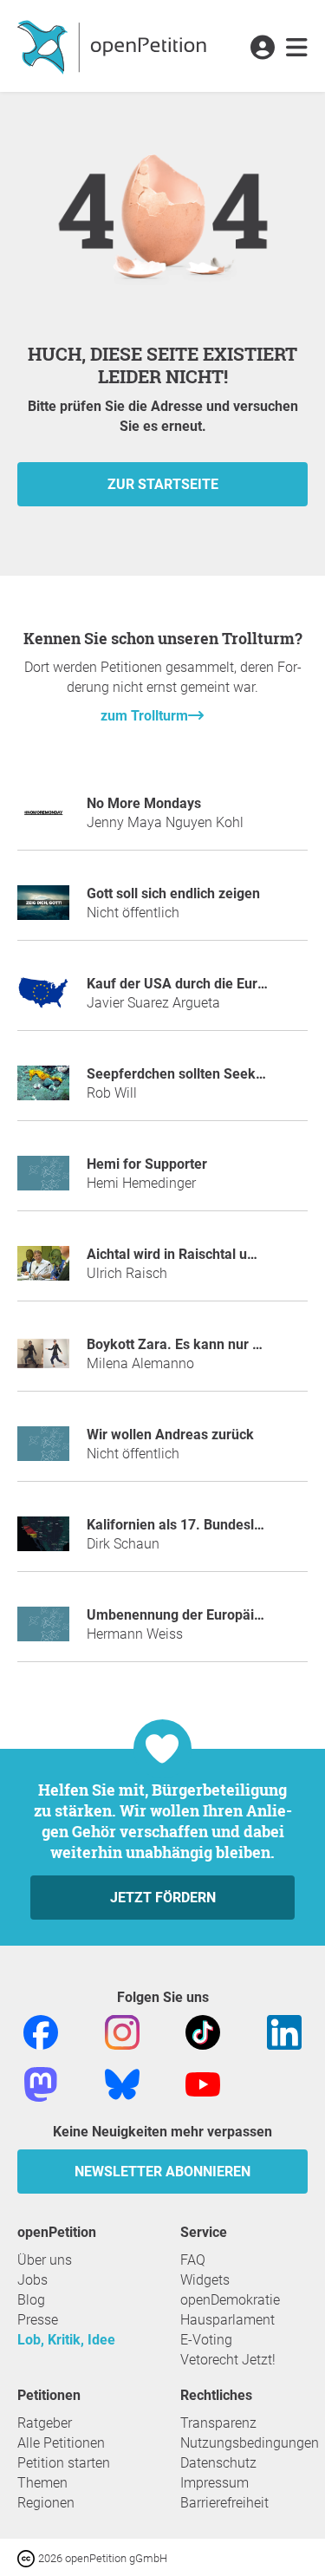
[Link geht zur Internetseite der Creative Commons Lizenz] (28, 2557)
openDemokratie (230, 2300)
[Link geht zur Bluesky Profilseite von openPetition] (122, 2084)
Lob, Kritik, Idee (66, 2340)
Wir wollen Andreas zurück (170, 1435)
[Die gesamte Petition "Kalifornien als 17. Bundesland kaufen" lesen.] (43, 1541)
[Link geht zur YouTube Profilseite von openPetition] (203, 2084)
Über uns (45, 2260)
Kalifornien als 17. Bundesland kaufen (206, 1525)
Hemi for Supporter (147, 1164)
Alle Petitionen (61, 2443)
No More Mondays (144, 803)
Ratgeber (45, 2423)
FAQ (193, 2260)
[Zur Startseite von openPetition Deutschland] (114, 46)
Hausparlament (227, 2320)
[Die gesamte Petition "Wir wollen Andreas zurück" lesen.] (43, 1451)
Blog (31, 2300)
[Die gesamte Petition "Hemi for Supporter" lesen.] (43, 1180)
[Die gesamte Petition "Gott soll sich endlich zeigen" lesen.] (43, 910)
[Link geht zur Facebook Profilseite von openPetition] (41, 2032)
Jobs (32, 2280)
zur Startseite (163, 484)
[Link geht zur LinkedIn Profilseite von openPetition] (284, 2032)
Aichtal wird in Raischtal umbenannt (198, 1254)
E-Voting (206, 2340)
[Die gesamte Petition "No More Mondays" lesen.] (43, 820)
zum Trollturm (144, 716)
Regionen (46, 2503)
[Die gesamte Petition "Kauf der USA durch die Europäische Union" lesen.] (43, 1000)
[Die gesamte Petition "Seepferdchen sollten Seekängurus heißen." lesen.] (43, 1090)
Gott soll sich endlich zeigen (173, 893)
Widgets (205, 2280)
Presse (38, 2320)
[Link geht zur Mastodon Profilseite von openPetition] (41, 2084)
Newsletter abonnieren (162, 2172)
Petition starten (64, 2463)
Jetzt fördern (163, 1898)
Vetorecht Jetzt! (228, 2360)
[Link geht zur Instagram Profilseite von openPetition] (122, 2032)
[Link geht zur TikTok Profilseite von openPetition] (203, 2032)
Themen (42, 2483)
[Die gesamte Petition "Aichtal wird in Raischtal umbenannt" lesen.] (43, 1271)
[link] (297, 49)
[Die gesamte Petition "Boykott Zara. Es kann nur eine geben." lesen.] (43, 1361)
